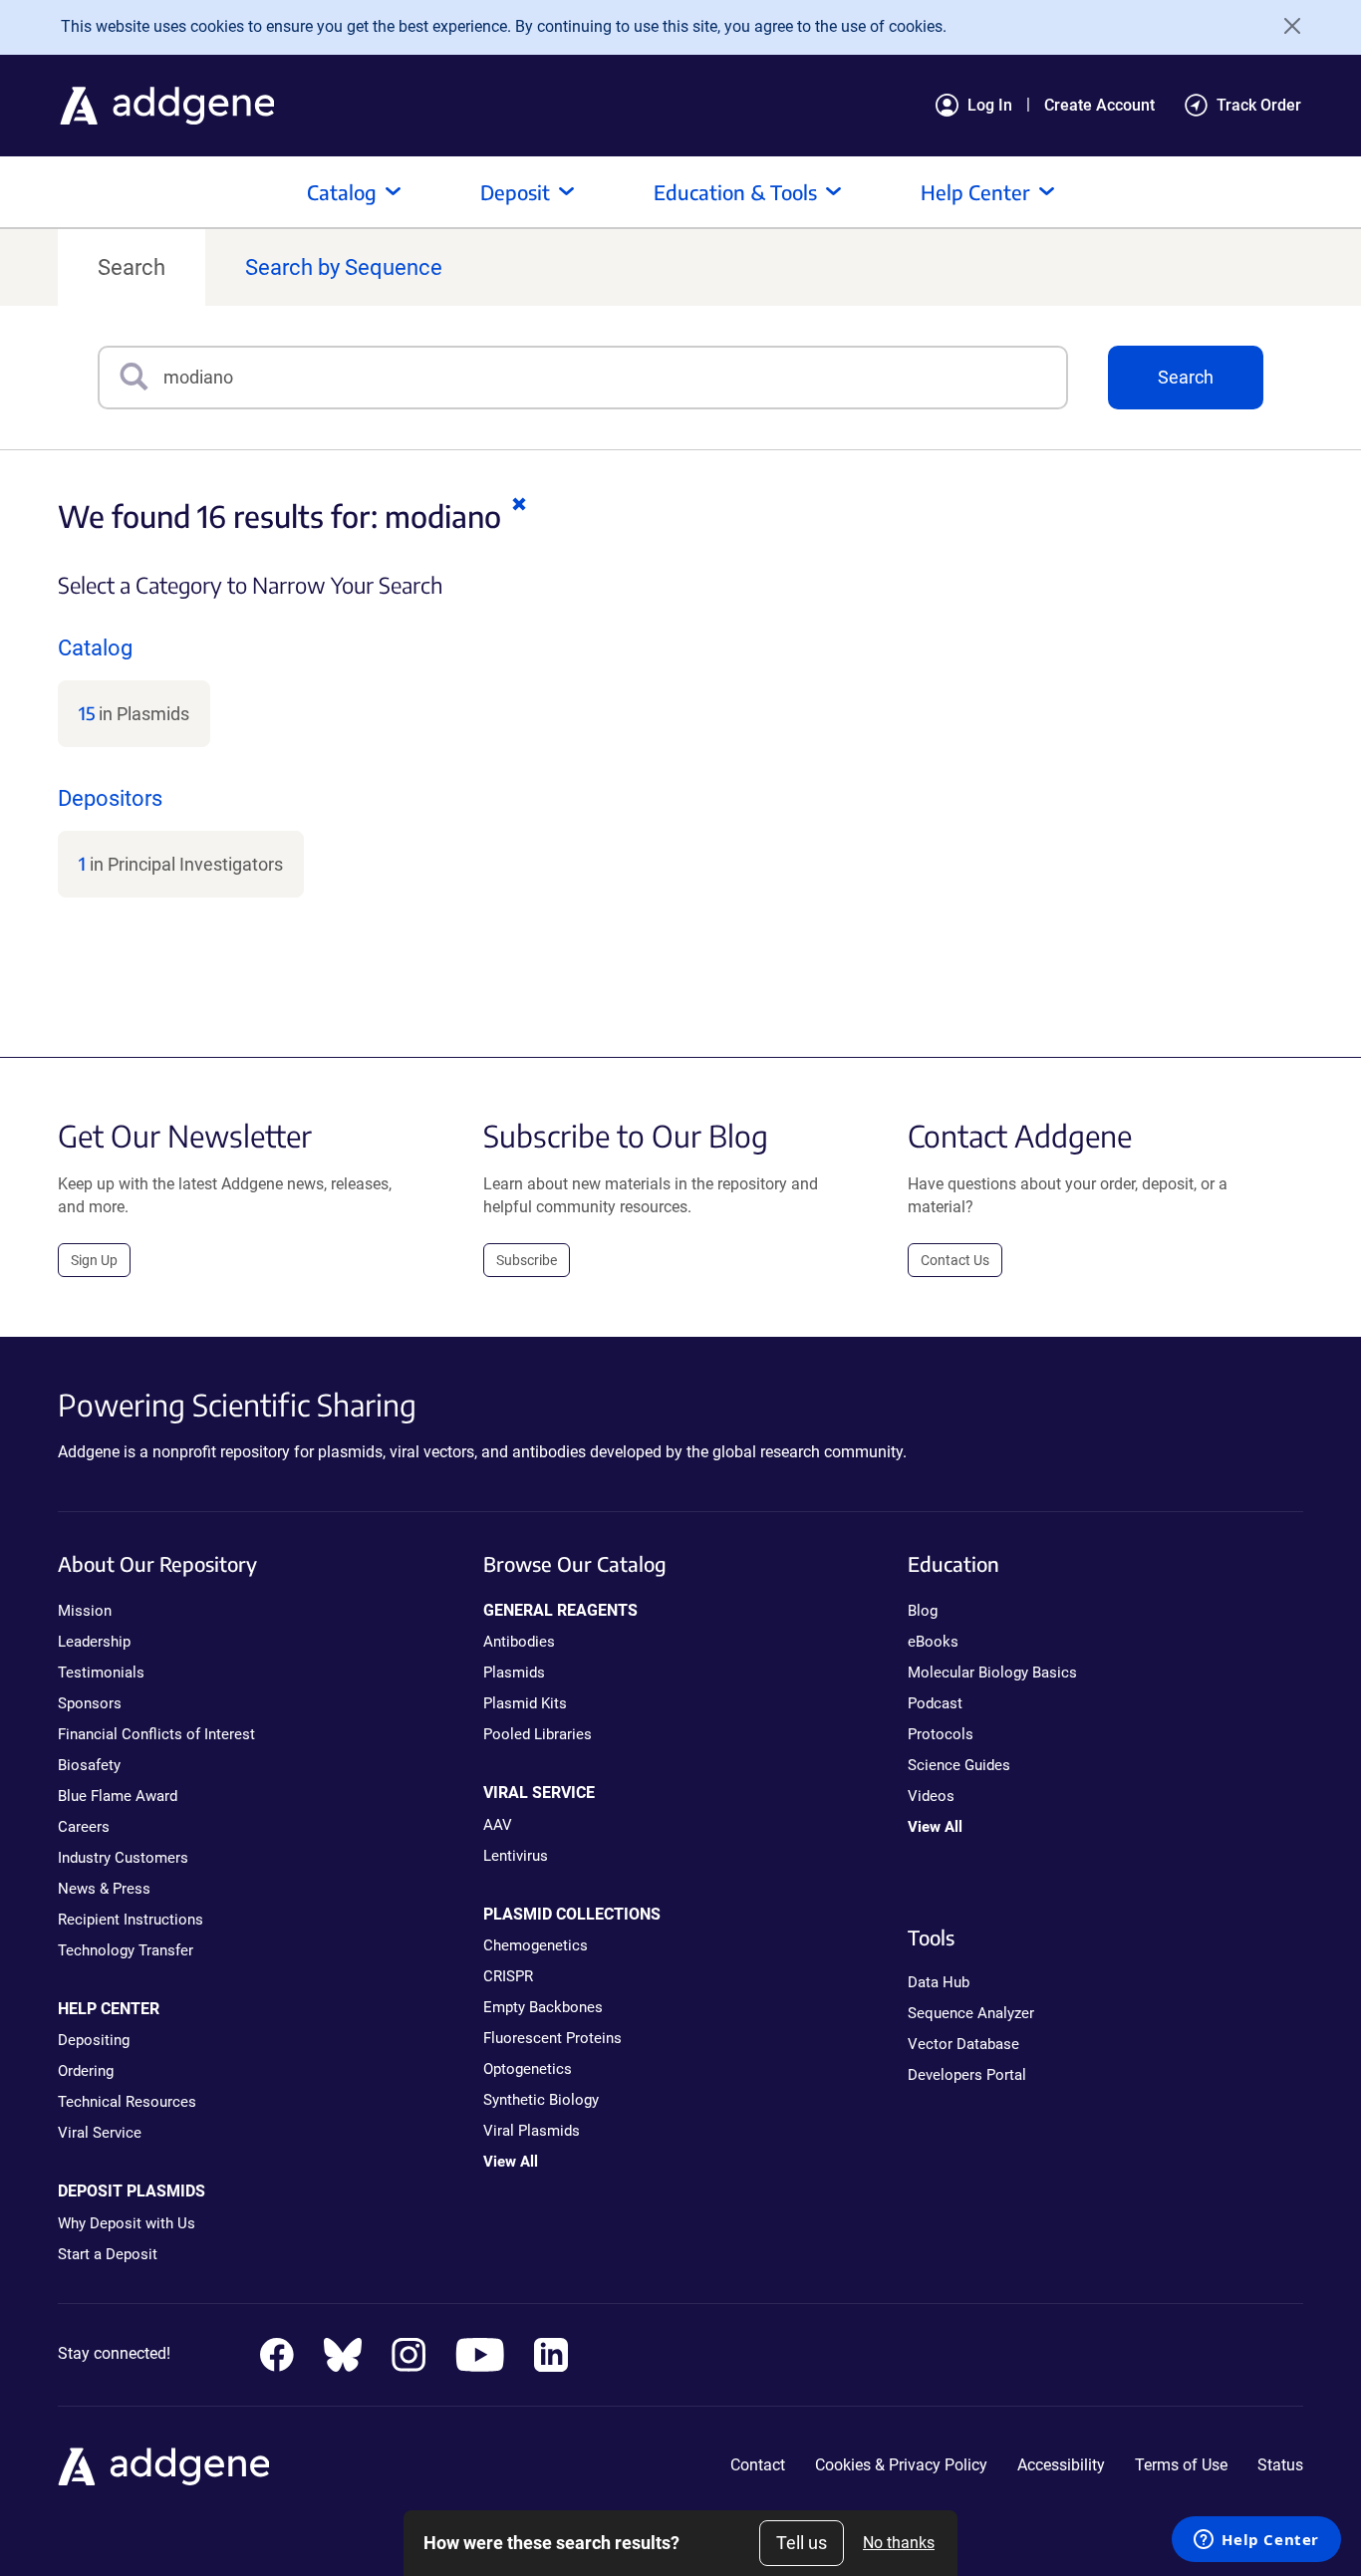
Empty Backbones (543, 2007)
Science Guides (959, 1765)
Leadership (94, 1642)
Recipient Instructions (131, 1920)
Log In (990, 105)
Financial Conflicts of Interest (156, 1734)
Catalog (342, 192)
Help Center (975, 192)
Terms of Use (1181, 2465)
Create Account (1099, 105)
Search (132, 267)
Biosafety (89, 1765)
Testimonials (101, 1673)
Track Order (1259, 105)
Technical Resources (127, 2102)
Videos (931, 1796)
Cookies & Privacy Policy (901, 2465)
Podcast (935, 1703)
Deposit (515, 192)
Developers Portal (967, 2075)
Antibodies (519, 1642)
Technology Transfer (126, 1950)
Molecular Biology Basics (992, 1673)
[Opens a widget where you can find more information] (1256, 2541)
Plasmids (514, 1673)
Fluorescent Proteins (552, 2038)
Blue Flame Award (118, 1796)
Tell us (802, 2543)
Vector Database (963, 2044)
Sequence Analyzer (971, 2013)
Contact (758, 2465)
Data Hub (939, 1982)
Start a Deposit (108, 2254)
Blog (923, 1611)
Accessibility (1061, 2465)
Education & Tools (735, 192)
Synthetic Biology (541, 2100)
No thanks (899, 2543)
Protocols (941, 1734)
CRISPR (508, 1976)
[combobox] (615, 378)
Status (1280, 2465)
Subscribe (527, 1260)
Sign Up (94, 1260)
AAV (498, 1825)
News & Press (104, 1889)
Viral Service (100, 2133)
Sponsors (90, 1703)
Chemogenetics (536, 1945)
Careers (84, 1827)
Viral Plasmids (532, 2131)
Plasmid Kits (525, 1703)
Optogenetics (528, 2069)
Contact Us (955, 1260)
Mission (85, 1611)
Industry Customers (123, 1858)
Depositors (110, 798)
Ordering (86, 2071)
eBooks (933, 1642)
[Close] (1285, 26)
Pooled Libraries (538, 1734)
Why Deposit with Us (127, 2223)
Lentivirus (516, 1856)
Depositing (94, 2040)
